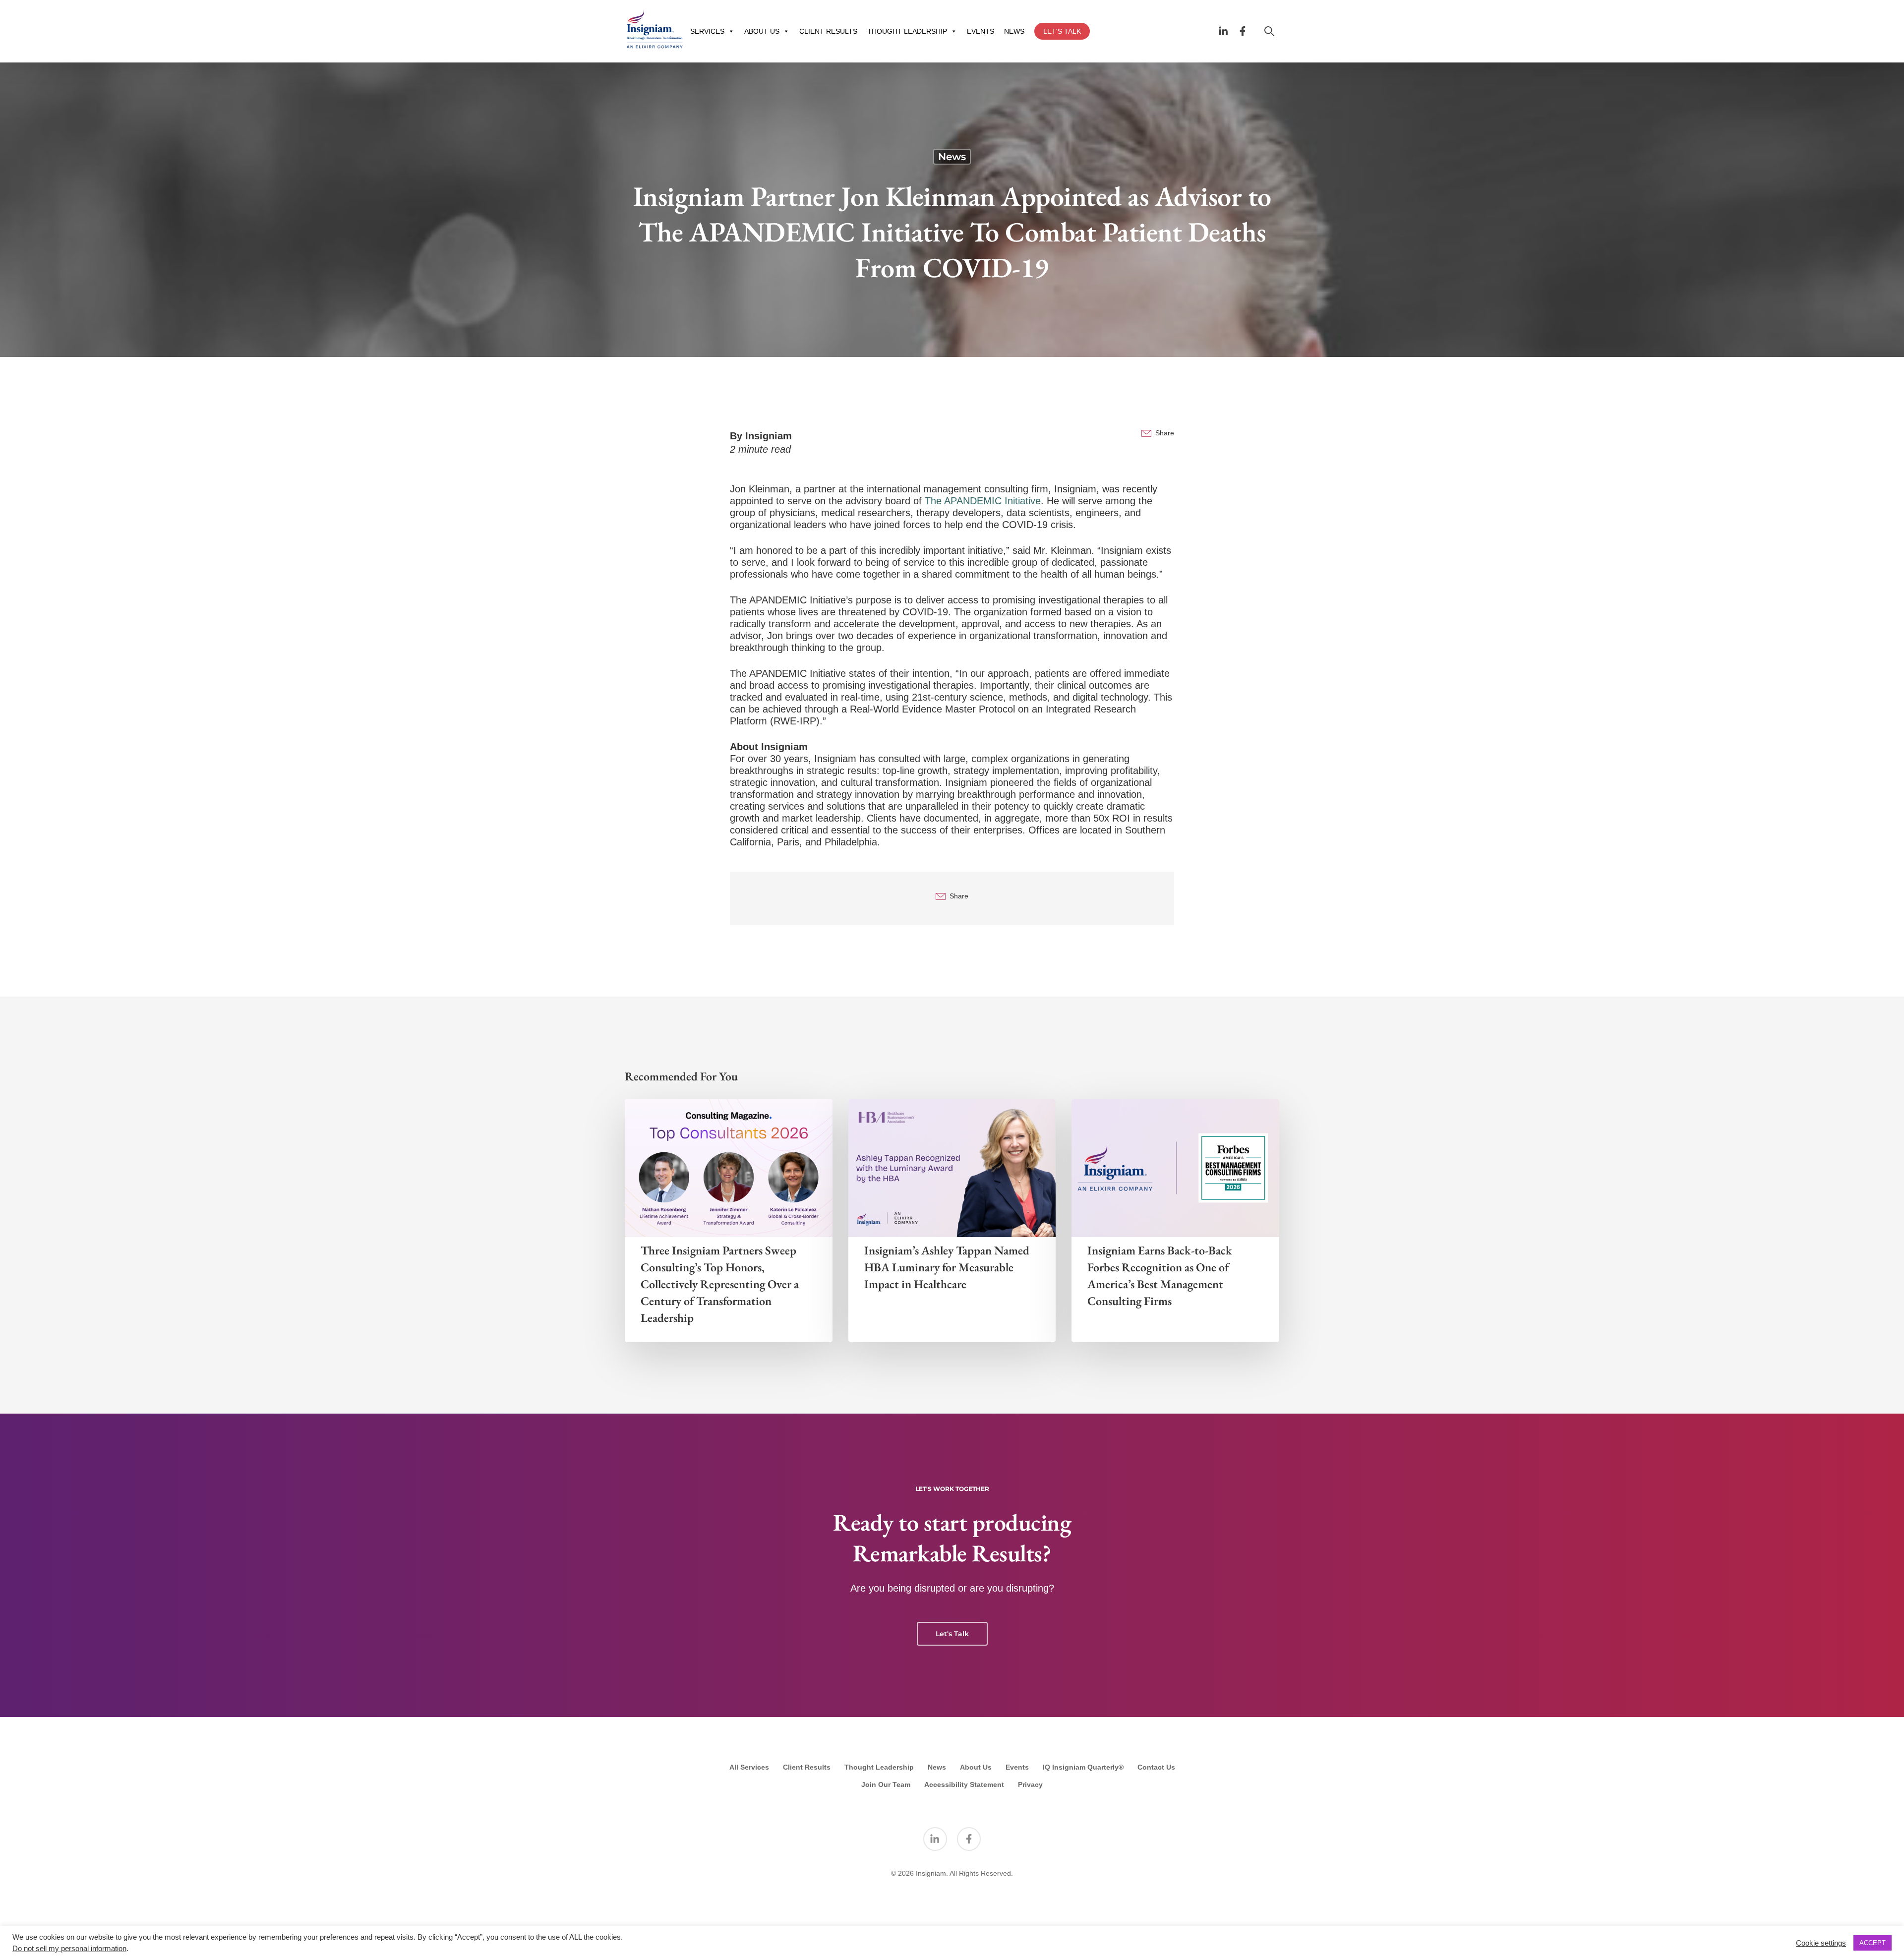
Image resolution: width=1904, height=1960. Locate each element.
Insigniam (769, 436)
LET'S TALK (1062, 31)
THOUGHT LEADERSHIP (907, 31)
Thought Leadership (879, 1767)
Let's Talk (952, 1634)
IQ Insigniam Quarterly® (1083, 1767)
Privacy (1030, 1784)
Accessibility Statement (964, 1784)
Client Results (807, 1767)
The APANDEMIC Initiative (983, 501)
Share (1165, 433)
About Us (976, 1767)
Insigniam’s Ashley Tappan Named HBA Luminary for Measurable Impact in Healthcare (947, 1267)
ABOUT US (762, 31)
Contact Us (1156, 1767)
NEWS (1014, 31)
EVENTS (981, 31)
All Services (749, 1767)
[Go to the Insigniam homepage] (654, 29)
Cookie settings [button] (1821, 1943)
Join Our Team (886, 1784)
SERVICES (707, 31)
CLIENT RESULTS (828, 31)
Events (1017, 1767)
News (952, 157)
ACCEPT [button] (1873, 1943)
